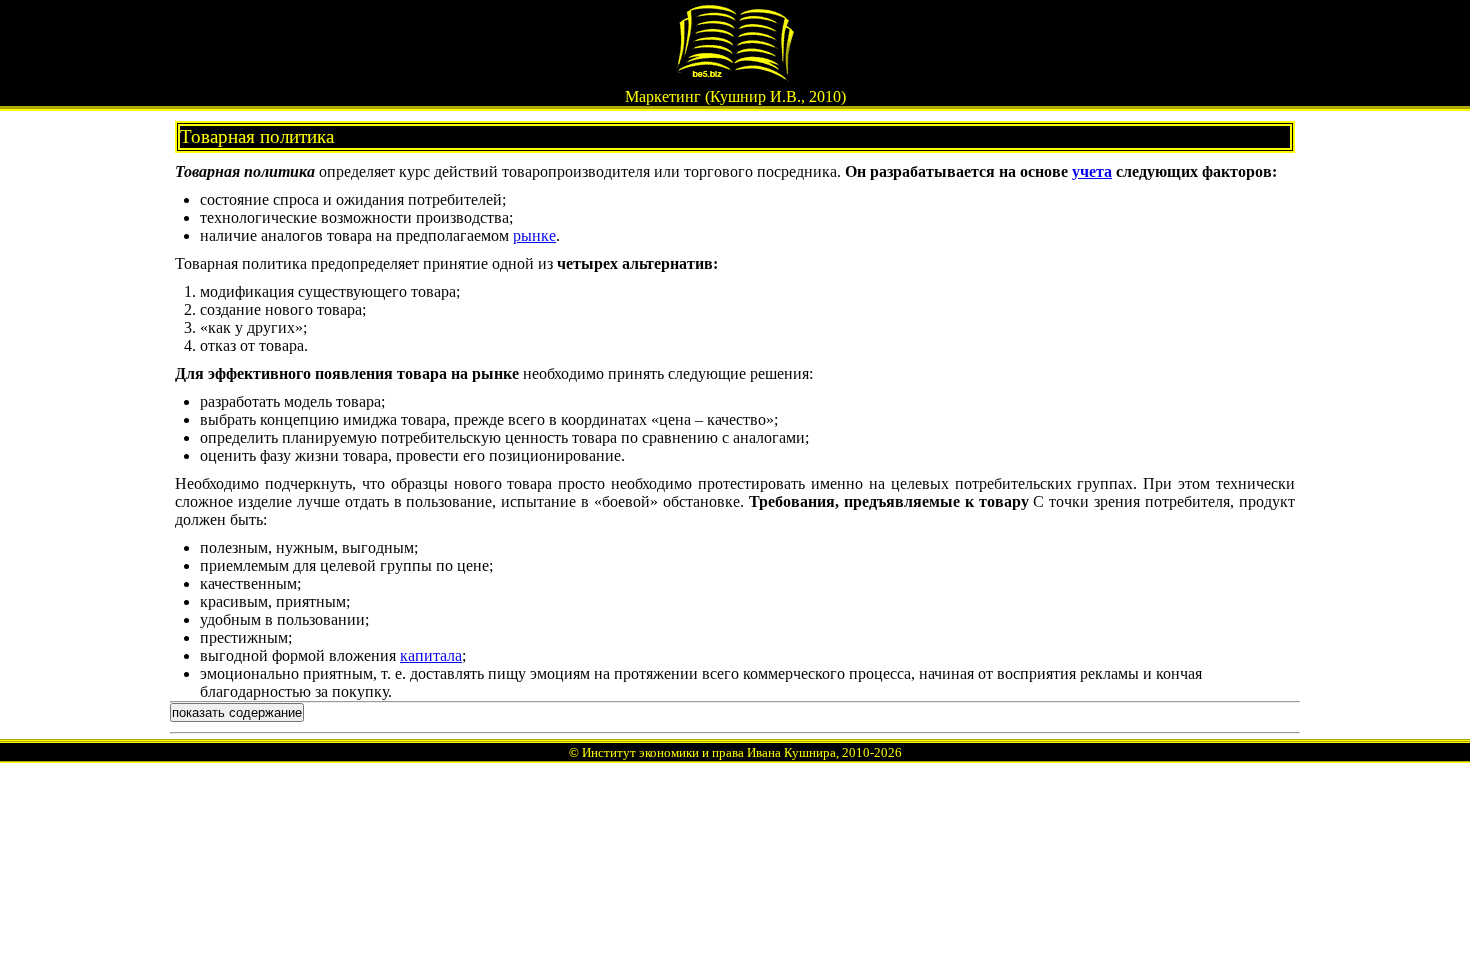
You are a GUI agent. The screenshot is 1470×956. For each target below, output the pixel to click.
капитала (431, 655)
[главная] (735, 76)
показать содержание (237, 712)
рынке (534, 235)
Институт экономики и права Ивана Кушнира (709, 752)
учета (1092, 171)
